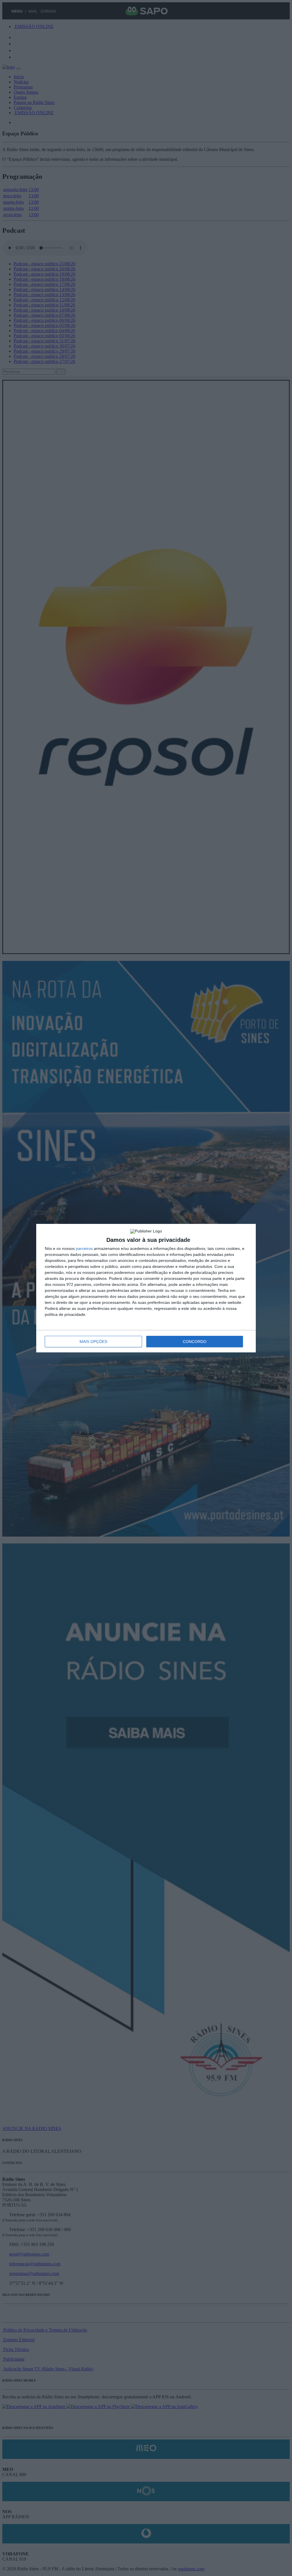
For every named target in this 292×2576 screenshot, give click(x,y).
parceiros (84, 1248)
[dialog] (146, 1288)
